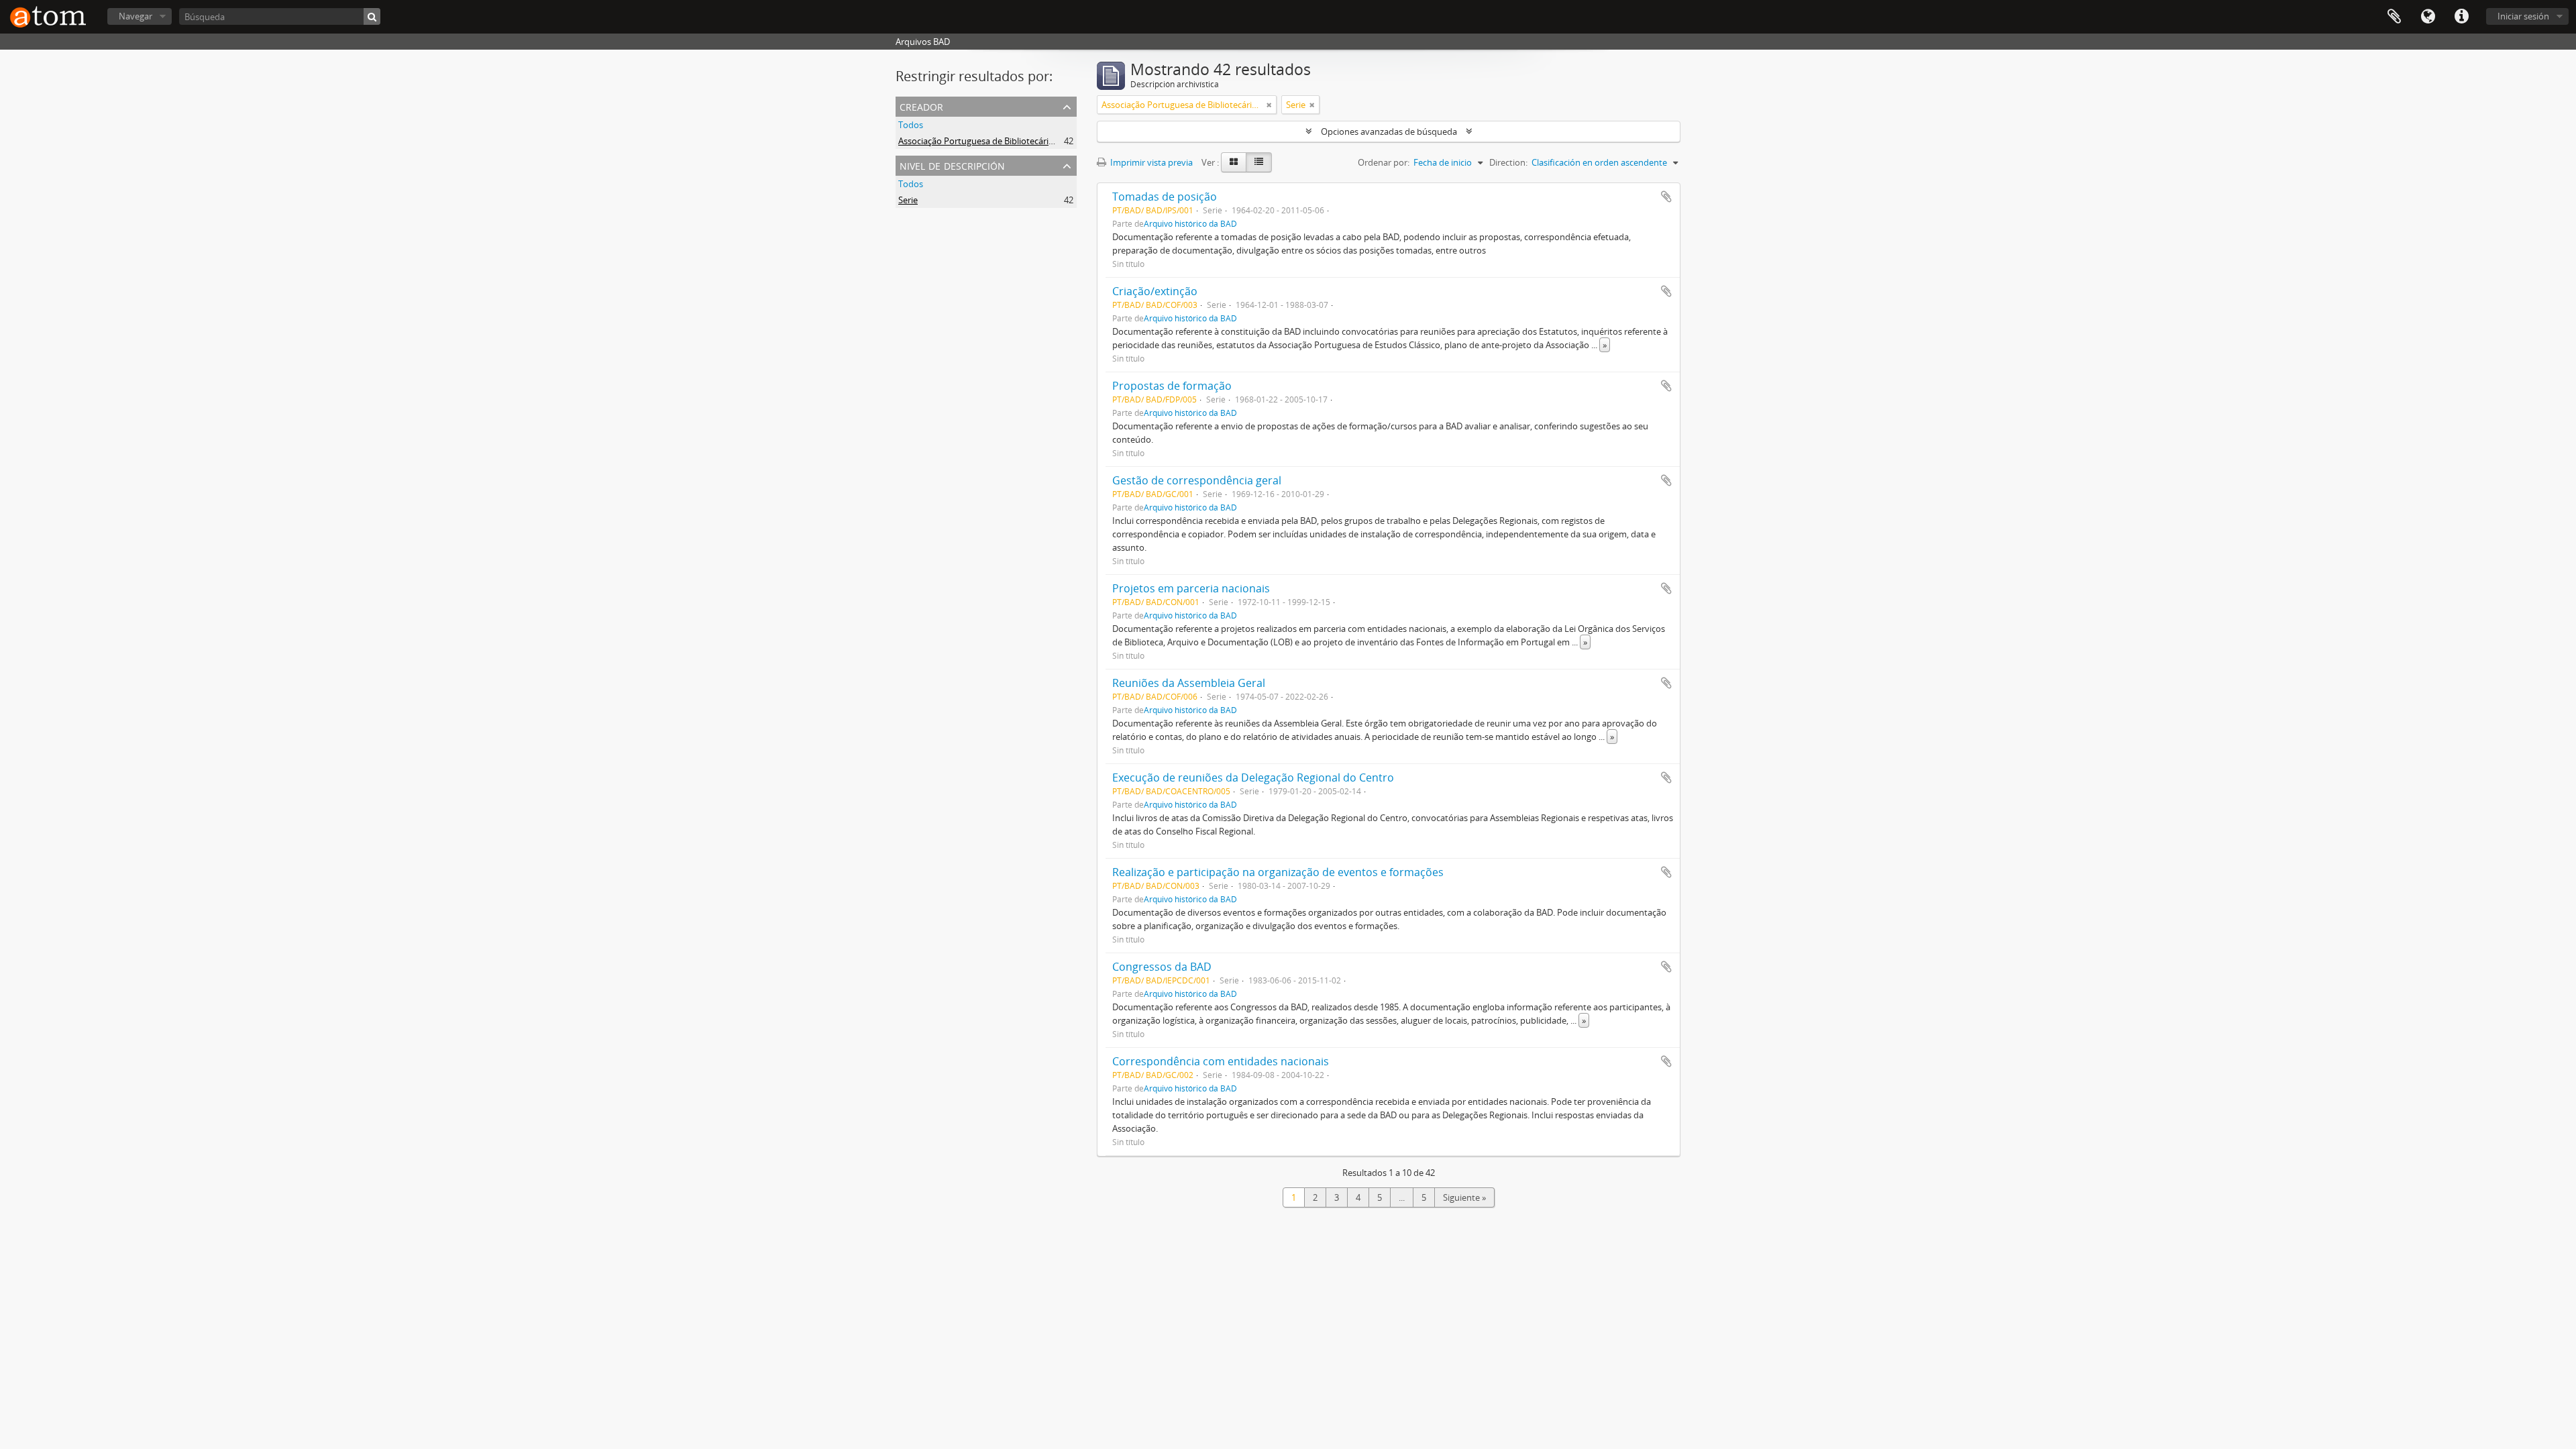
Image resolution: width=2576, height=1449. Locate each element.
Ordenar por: (1384, 162)
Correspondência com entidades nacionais (1221, 1061)
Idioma (2428, 17)
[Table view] (1259, 162)
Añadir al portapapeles (1666, 197)
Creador (921, 106)
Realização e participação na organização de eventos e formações (1278, 872)
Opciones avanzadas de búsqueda (1389, 131)
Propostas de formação (1172, 386)
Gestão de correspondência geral (1197, 480)
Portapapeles (2394, 17)
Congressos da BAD (1162, 967)
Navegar (136, 16)
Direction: (1508, 162)
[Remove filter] (1269, 105)
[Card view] (1234, 162)
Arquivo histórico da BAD (1190, 223)
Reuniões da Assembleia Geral (1189, 683)
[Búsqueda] (372, 16)
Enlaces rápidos (2461, 17)
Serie (908, 200)
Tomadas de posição (1165, 197)
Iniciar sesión (2523, 16)
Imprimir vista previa (1150, 162)
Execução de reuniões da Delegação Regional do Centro (1253, 777)
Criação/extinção (1155, 291)
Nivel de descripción (952, 165)
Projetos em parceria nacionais (1191, 588)
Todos (911, 125)
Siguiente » (1464, 1197)
